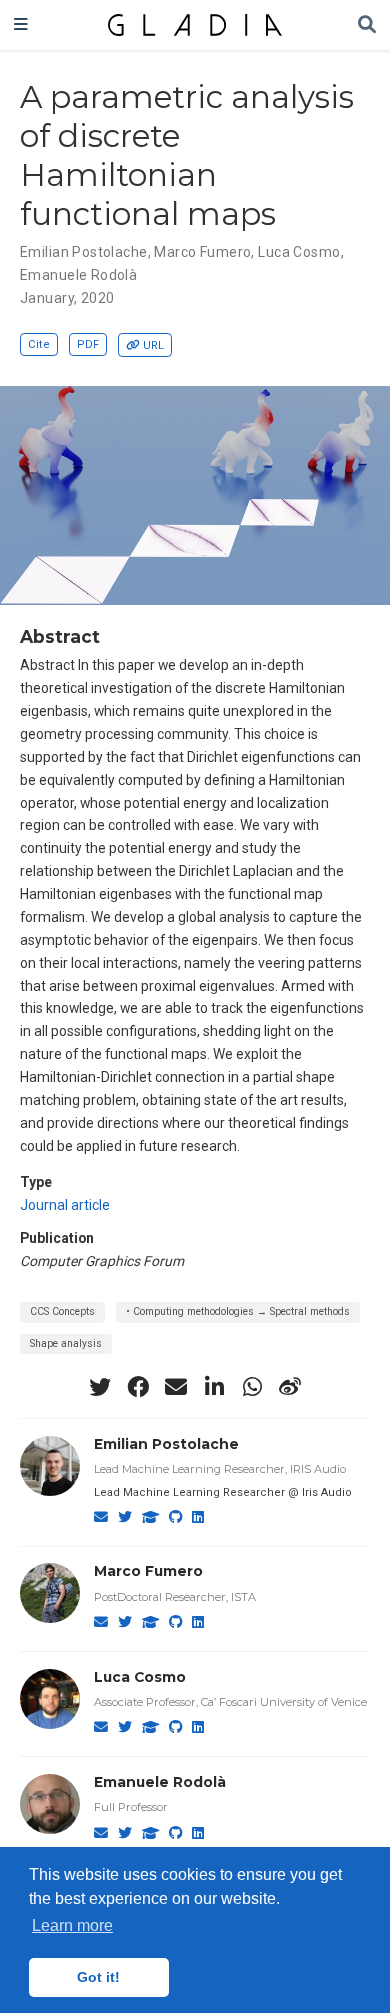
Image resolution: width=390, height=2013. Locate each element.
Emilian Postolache (84, 252)
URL (153, 345)
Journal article (65, 1205)
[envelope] (176, 1387)
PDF (88, 344)
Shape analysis (66, 1343)
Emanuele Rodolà (78, 275)
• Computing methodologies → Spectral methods (238, 1311)
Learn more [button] (72, 1925)
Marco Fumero (202, 252)
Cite (39, 344)
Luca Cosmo (299, 252)
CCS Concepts (62, 1311)
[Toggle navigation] (21, 25)
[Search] (367, 25)
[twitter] (100, 1387)
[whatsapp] (252, 1387)
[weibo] (290, 1387)
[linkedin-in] (214, 1387)
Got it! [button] (98, 1977)
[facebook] (138, 1387)
